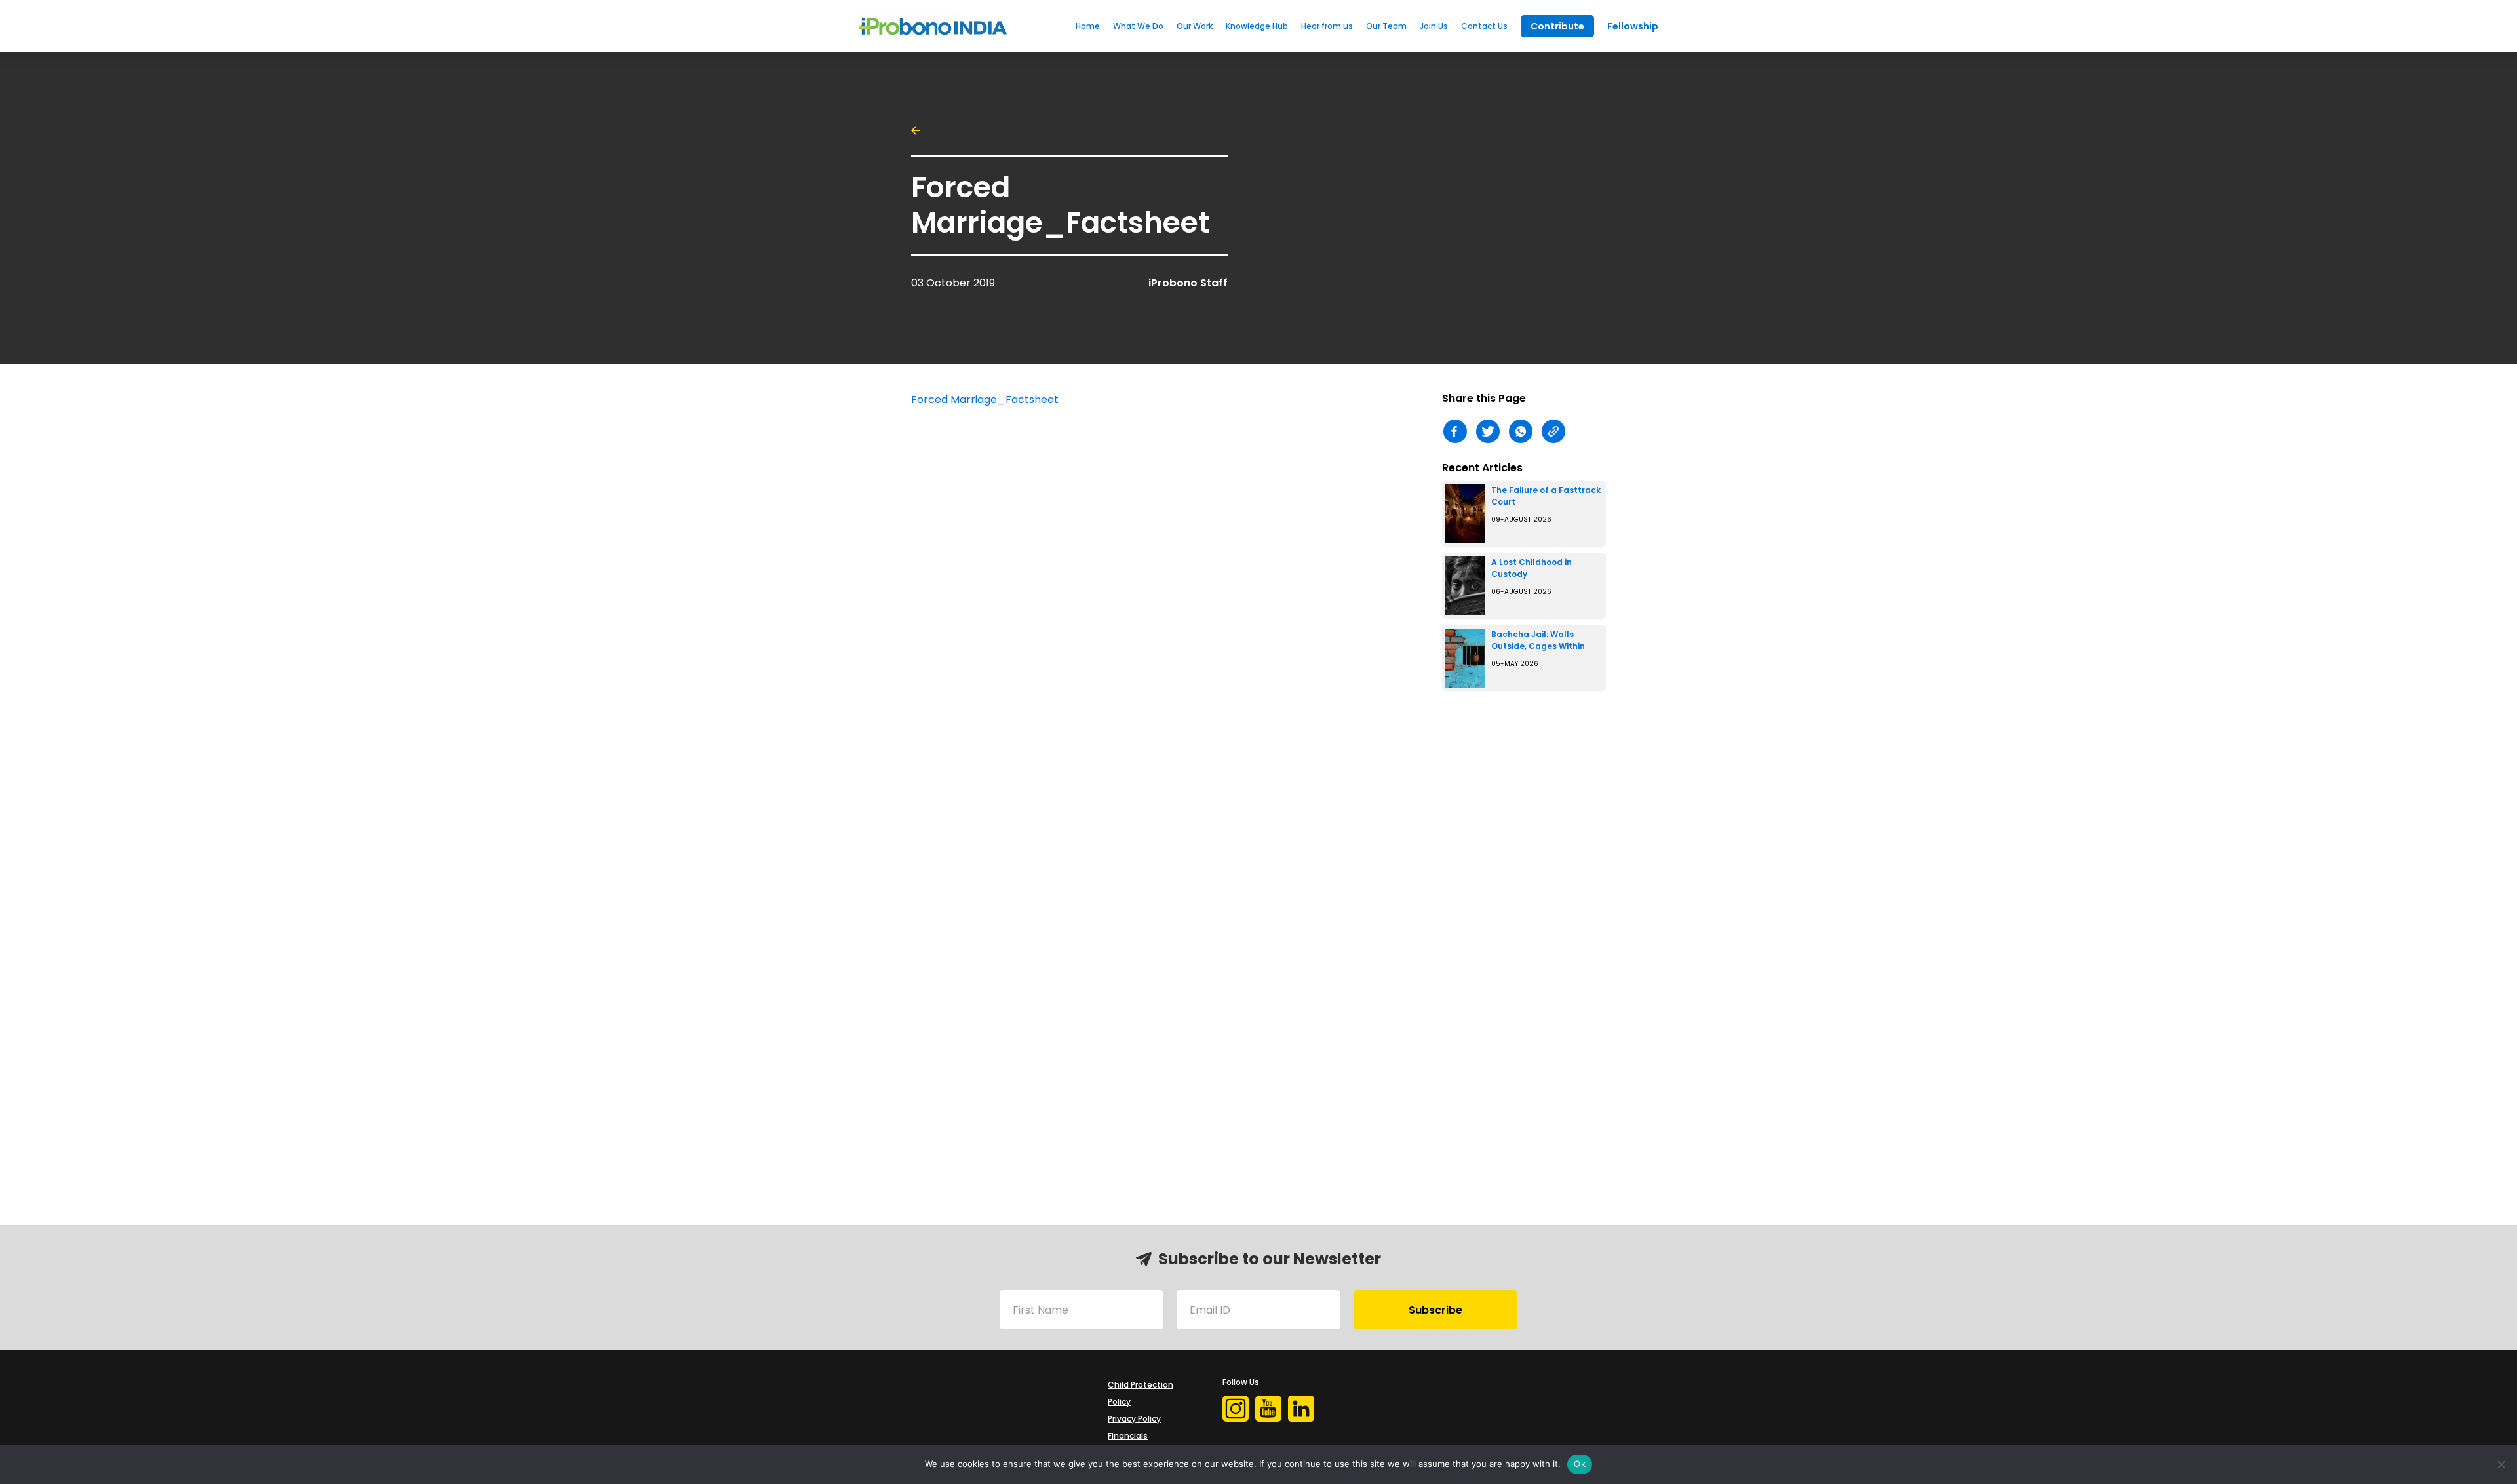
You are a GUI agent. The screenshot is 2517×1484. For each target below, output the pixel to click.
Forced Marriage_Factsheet (985, 400)
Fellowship (1633, 26)
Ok (1580, 1464)
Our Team (1386, 26)
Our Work (1195, 26)
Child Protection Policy (1141, 1393)
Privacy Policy (1134, 1419)
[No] (2501, 1464)
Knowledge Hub (1257, 26)
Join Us (1434, 26)
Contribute (1557, 26)
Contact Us (1484, 26)
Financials (1128, 1436)
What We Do (1138, 26)
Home (1088, 26)
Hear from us (1327, 26)
